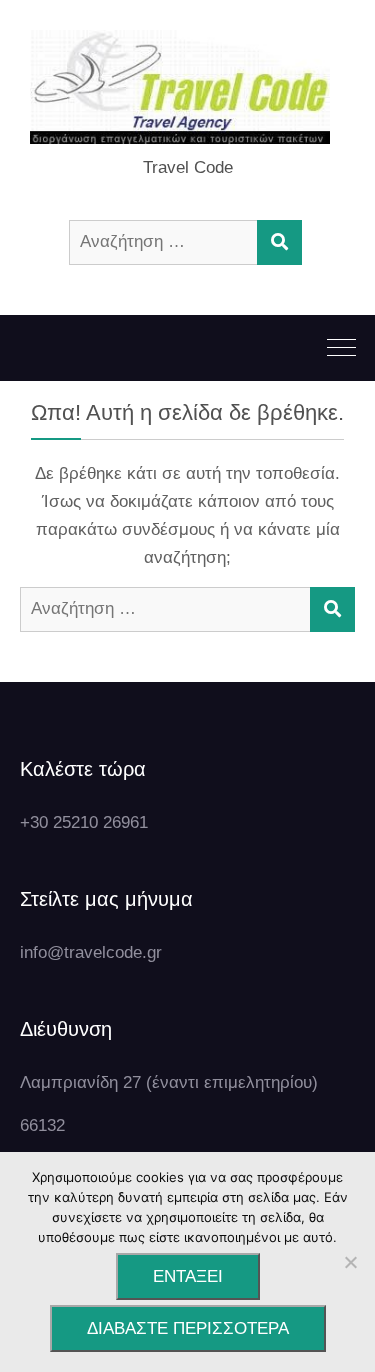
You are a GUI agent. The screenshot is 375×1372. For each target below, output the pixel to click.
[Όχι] (350, 1262)
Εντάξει (188, 1276)
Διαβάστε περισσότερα (188, 1328)
